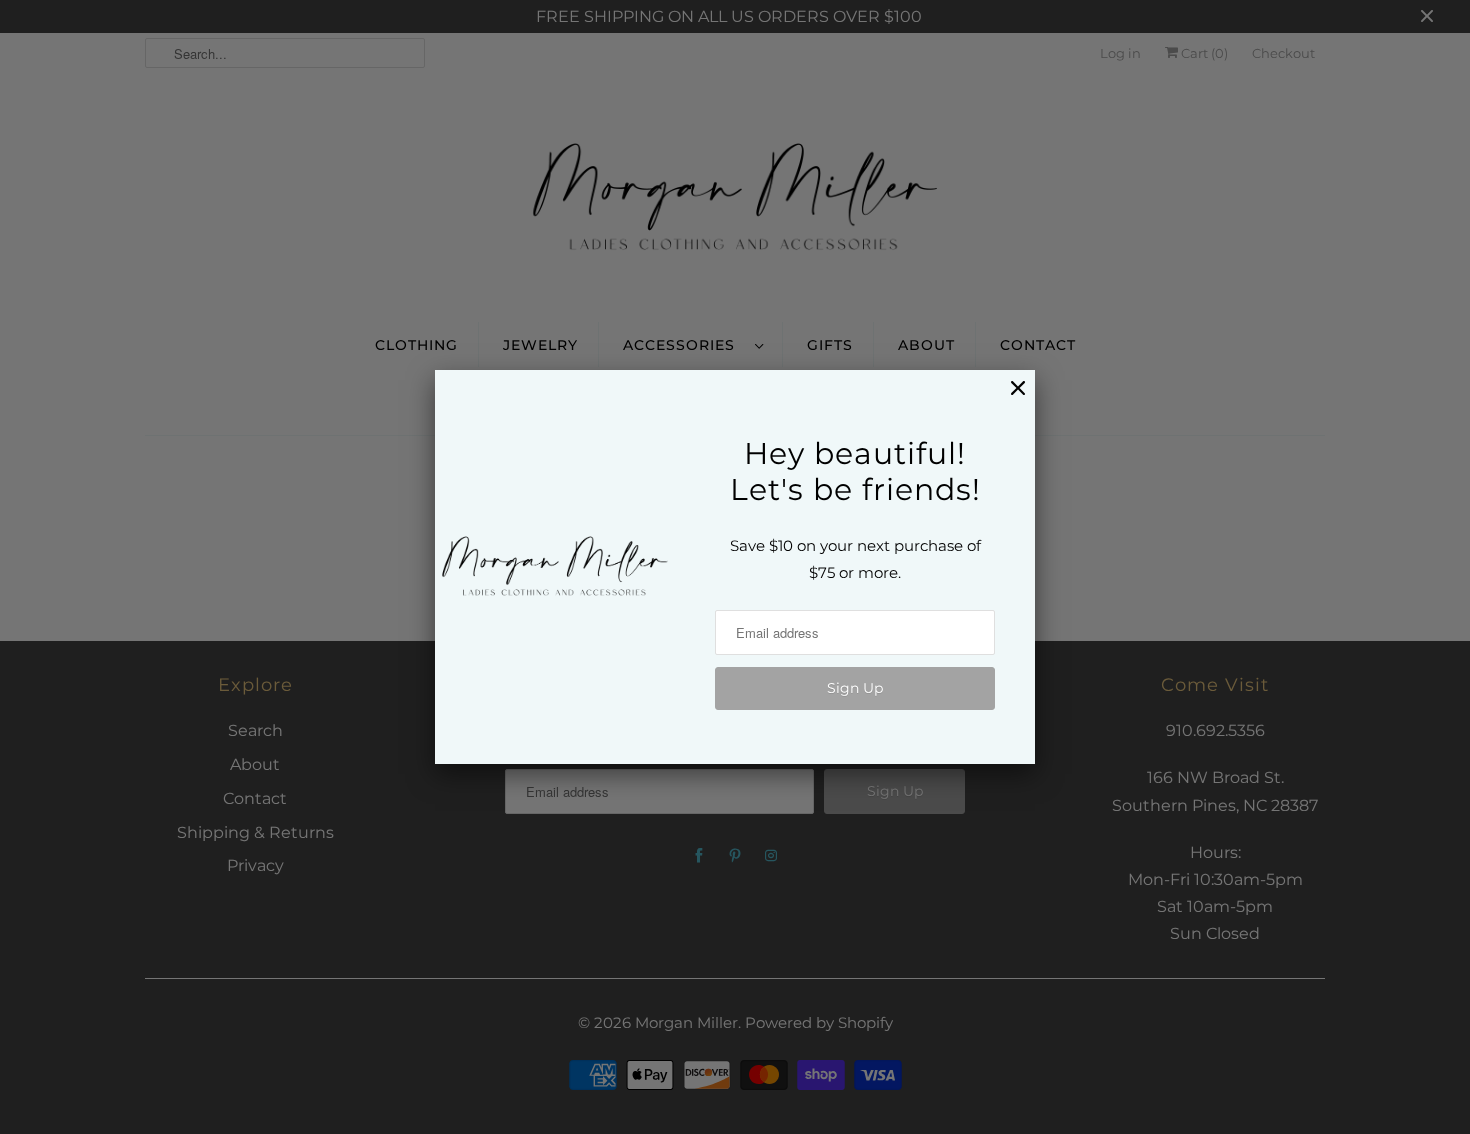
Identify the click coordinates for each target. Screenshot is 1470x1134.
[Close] (1008, 398)
